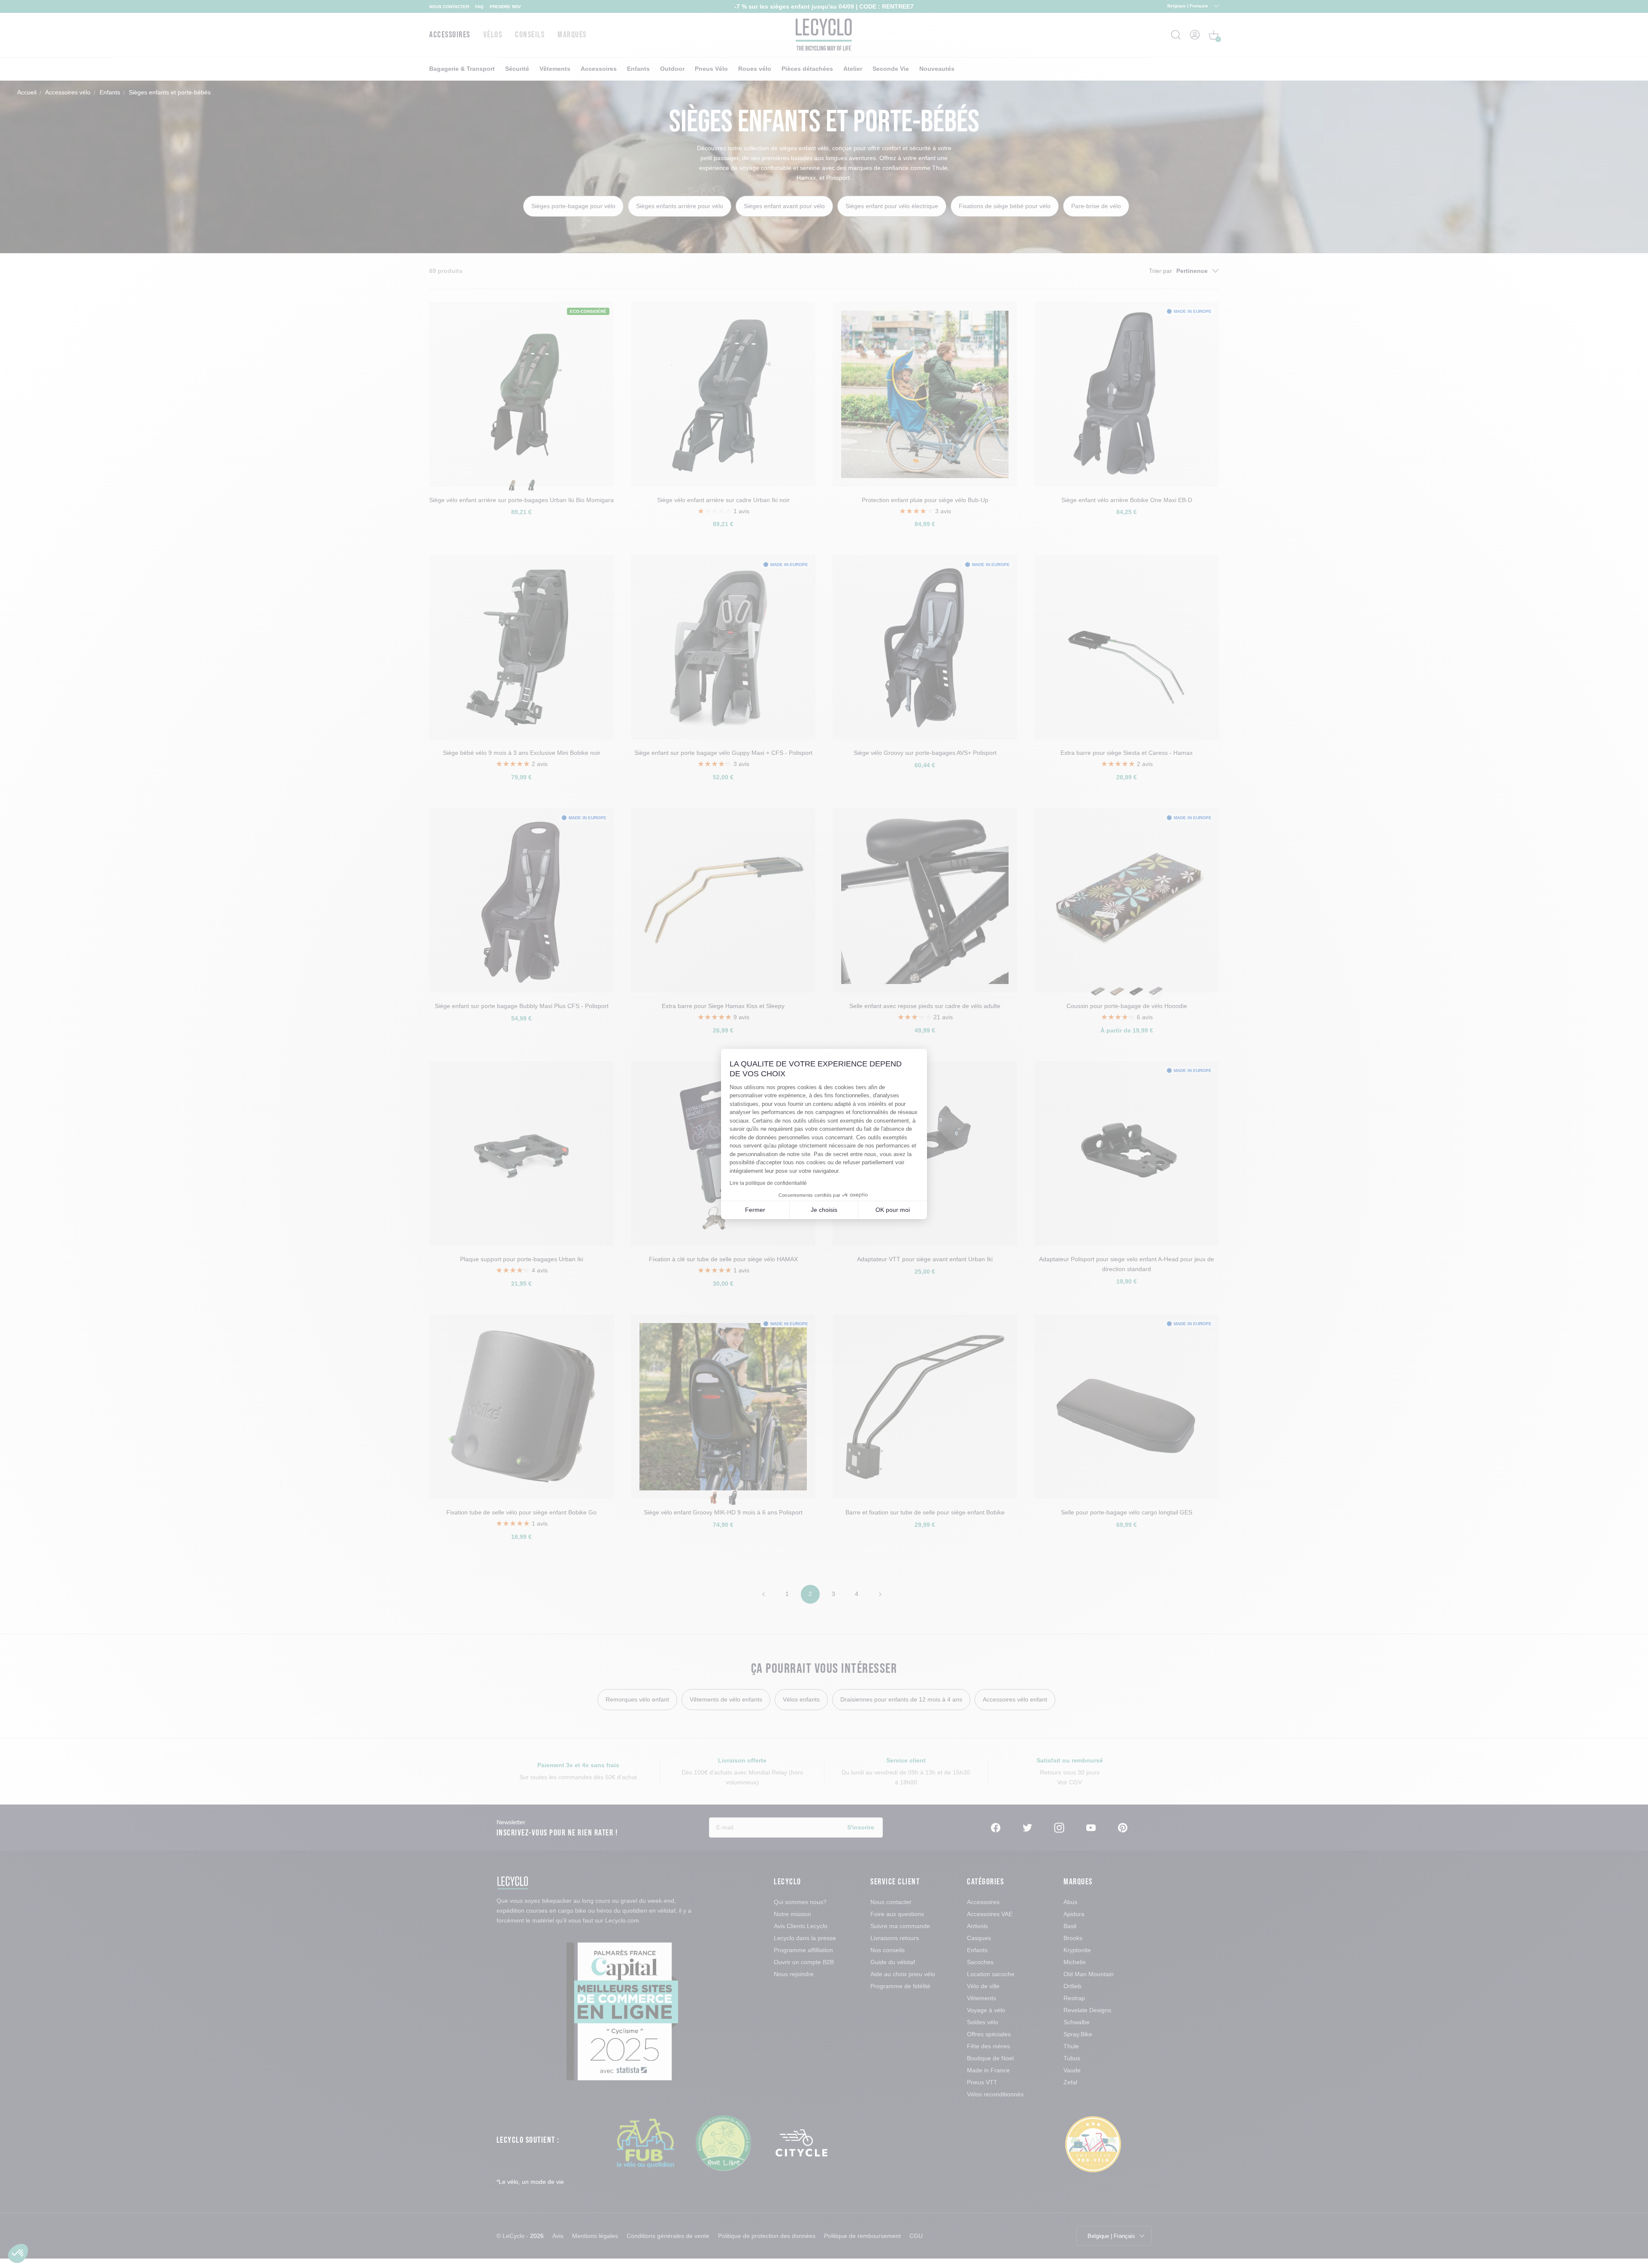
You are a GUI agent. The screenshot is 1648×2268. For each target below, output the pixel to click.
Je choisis (824, 1210)
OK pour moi (893, 1210)
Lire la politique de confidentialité (768, 1183)
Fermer (755, 1210)
